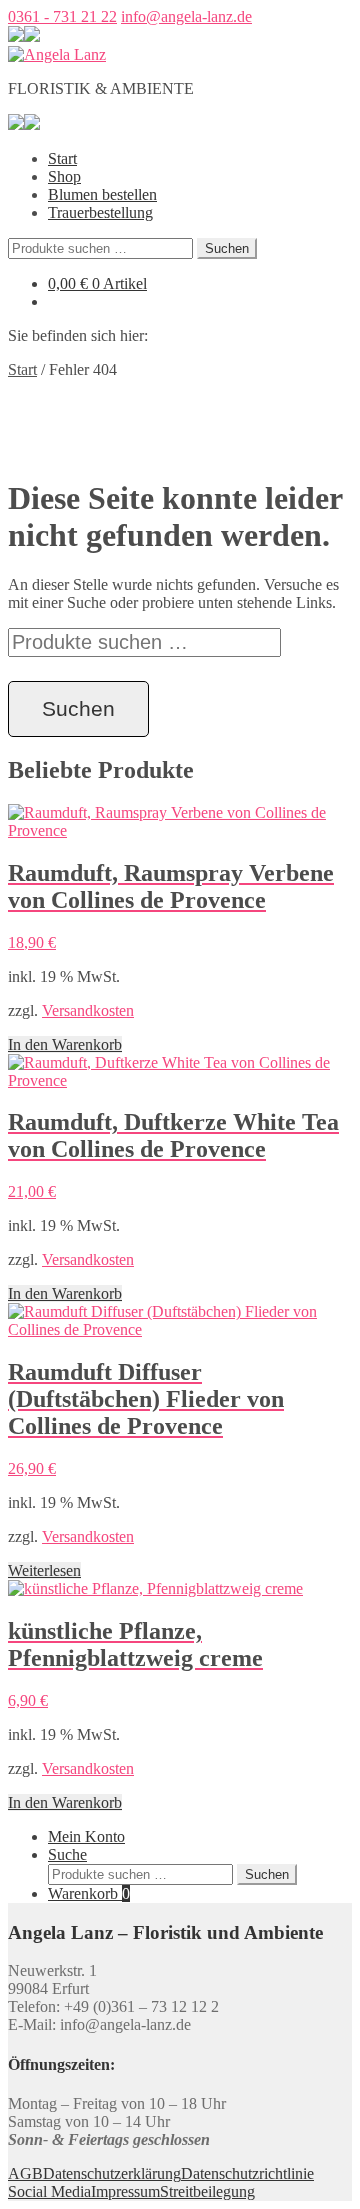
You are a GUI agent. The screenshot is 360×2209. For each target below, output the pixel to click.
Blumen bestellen (102, 194)
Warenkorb (89, 1893)
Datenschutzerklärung (112, 2173)
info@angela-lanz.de (186, 16)
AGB (25, 2173)
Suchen (227, 248)
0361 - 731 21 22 (62, 16)
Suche (67, 1854)
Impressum (125, 2191)
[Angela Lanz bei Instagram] (32, 36)
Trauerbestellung (100, 212)
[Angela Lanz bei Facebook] (16, 36)
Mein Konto (86, 1836)
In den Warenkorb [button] (65, 1044)
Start (62, 158)
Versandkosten (88, 1010)
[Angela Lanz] (57, 54)
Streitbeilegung (207, 2191)
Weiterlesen (44, 1570)
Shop (64, 176)
